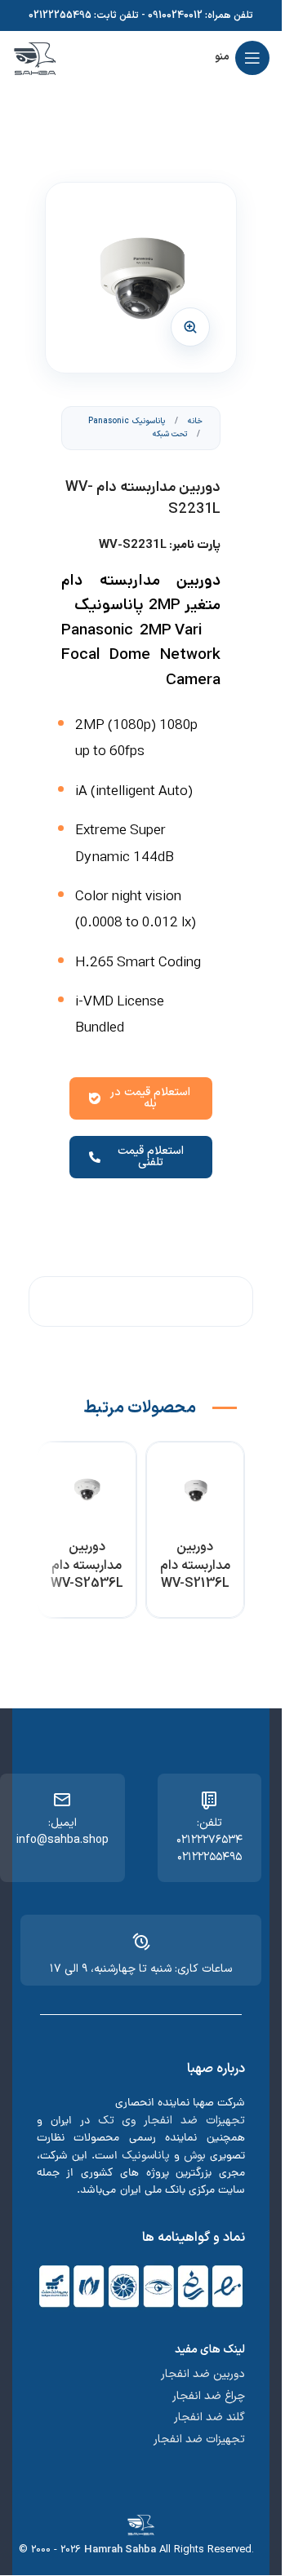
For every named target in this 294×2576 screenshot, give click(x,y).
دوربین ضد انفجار (203, 2374)
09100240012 (175, 15)
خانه (194, 421)
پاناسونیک (146, 2156)
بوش (195, 2156)
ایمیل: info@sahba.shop (62, 1831)
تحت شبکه (170, 434)
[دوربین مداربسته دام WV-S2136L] (196, 1491)
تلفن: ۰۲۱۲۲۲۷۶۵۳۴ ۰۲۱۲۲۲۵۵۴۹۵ (209, 1840)
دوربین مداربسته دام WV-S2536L (87, 1565)
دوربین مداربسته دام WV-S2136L (195, 1565)
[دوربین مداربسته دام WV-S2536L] (87, 1491)
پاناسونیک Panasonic (127, 421)
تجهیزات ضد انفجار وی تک (171, 2121)
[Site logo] (35, 57)
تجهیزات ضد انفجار (199, 2439)
